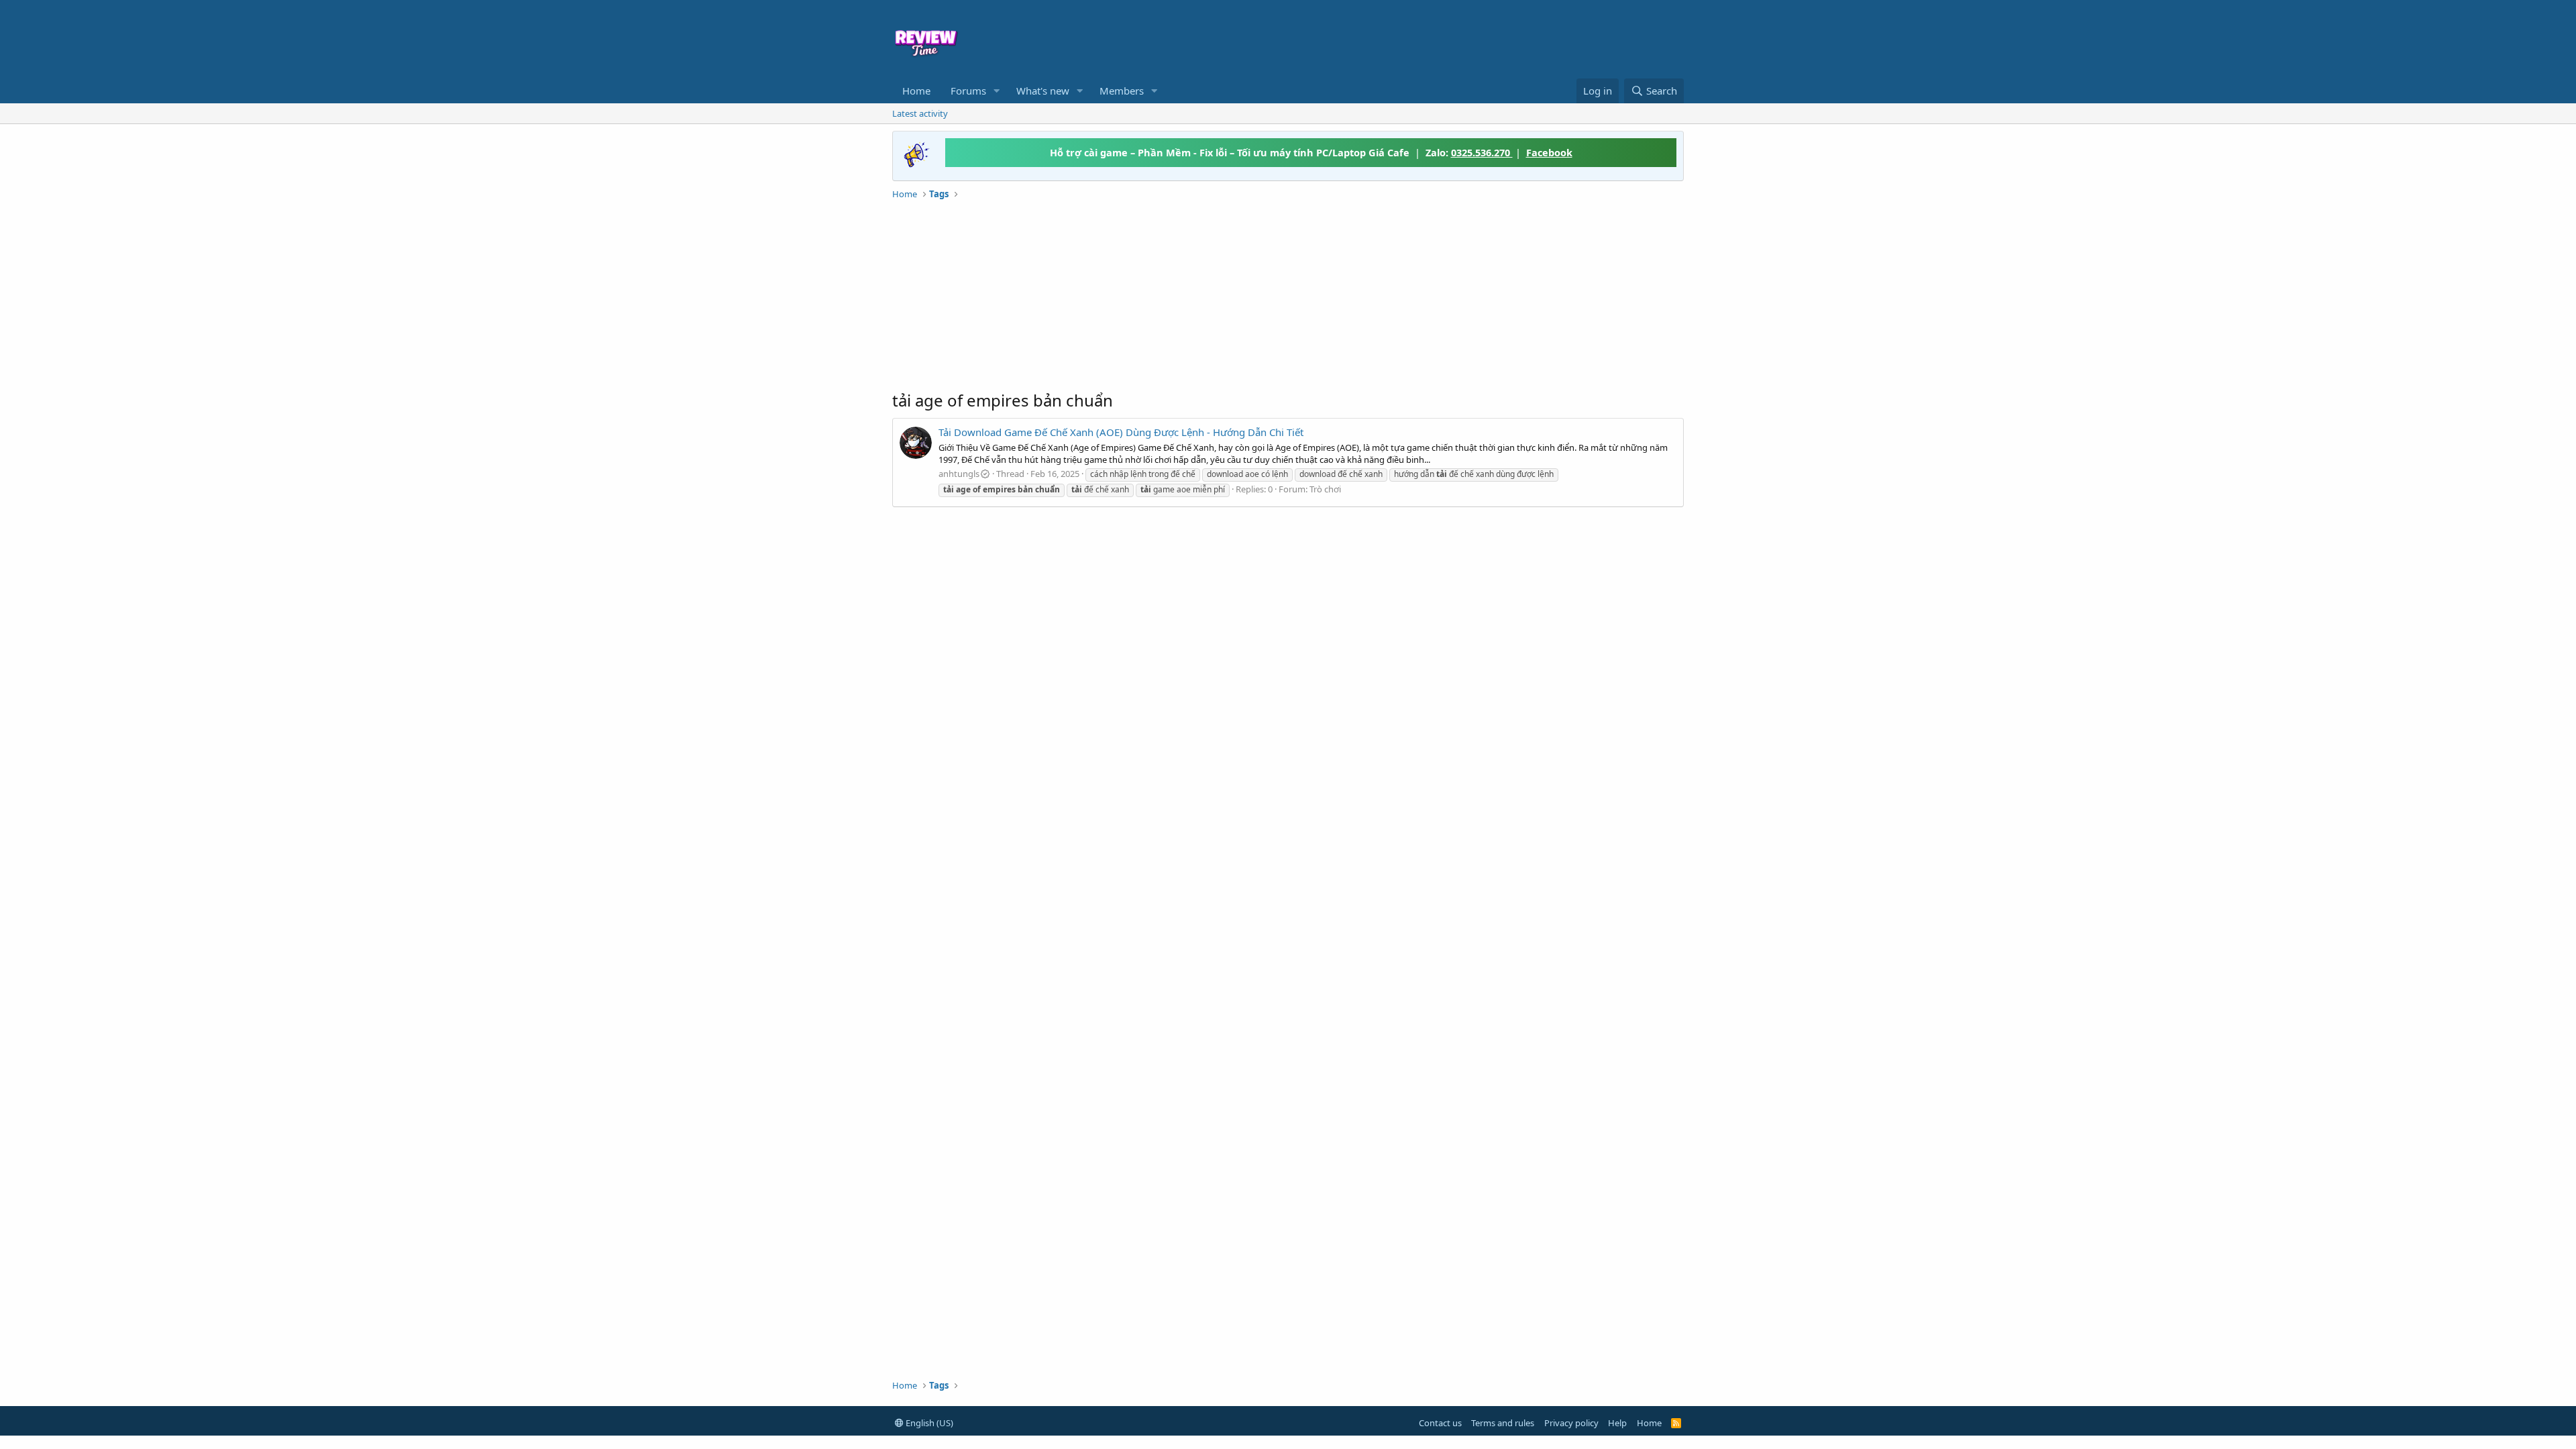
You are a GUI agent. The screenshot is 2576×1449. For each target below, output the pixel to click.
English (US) (928, 1423)
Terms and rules (1503, 1423)
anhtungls (959, 474)
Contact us (1440, 1423)
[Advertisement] (1397, 38)
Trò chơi (1325, 489)
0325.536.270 (1482, 152)
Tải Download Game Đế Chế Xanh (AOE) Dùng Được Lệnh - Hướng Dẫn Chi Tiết (1121, 432)
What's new (1043, 91)
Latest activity (920, 113)
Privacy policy (1571, 1423)
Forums (968, 91)
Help (1617, 1423)
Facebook (1549, 152)
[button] (997, 91)
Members (1122, 91)
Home (916, 91)
